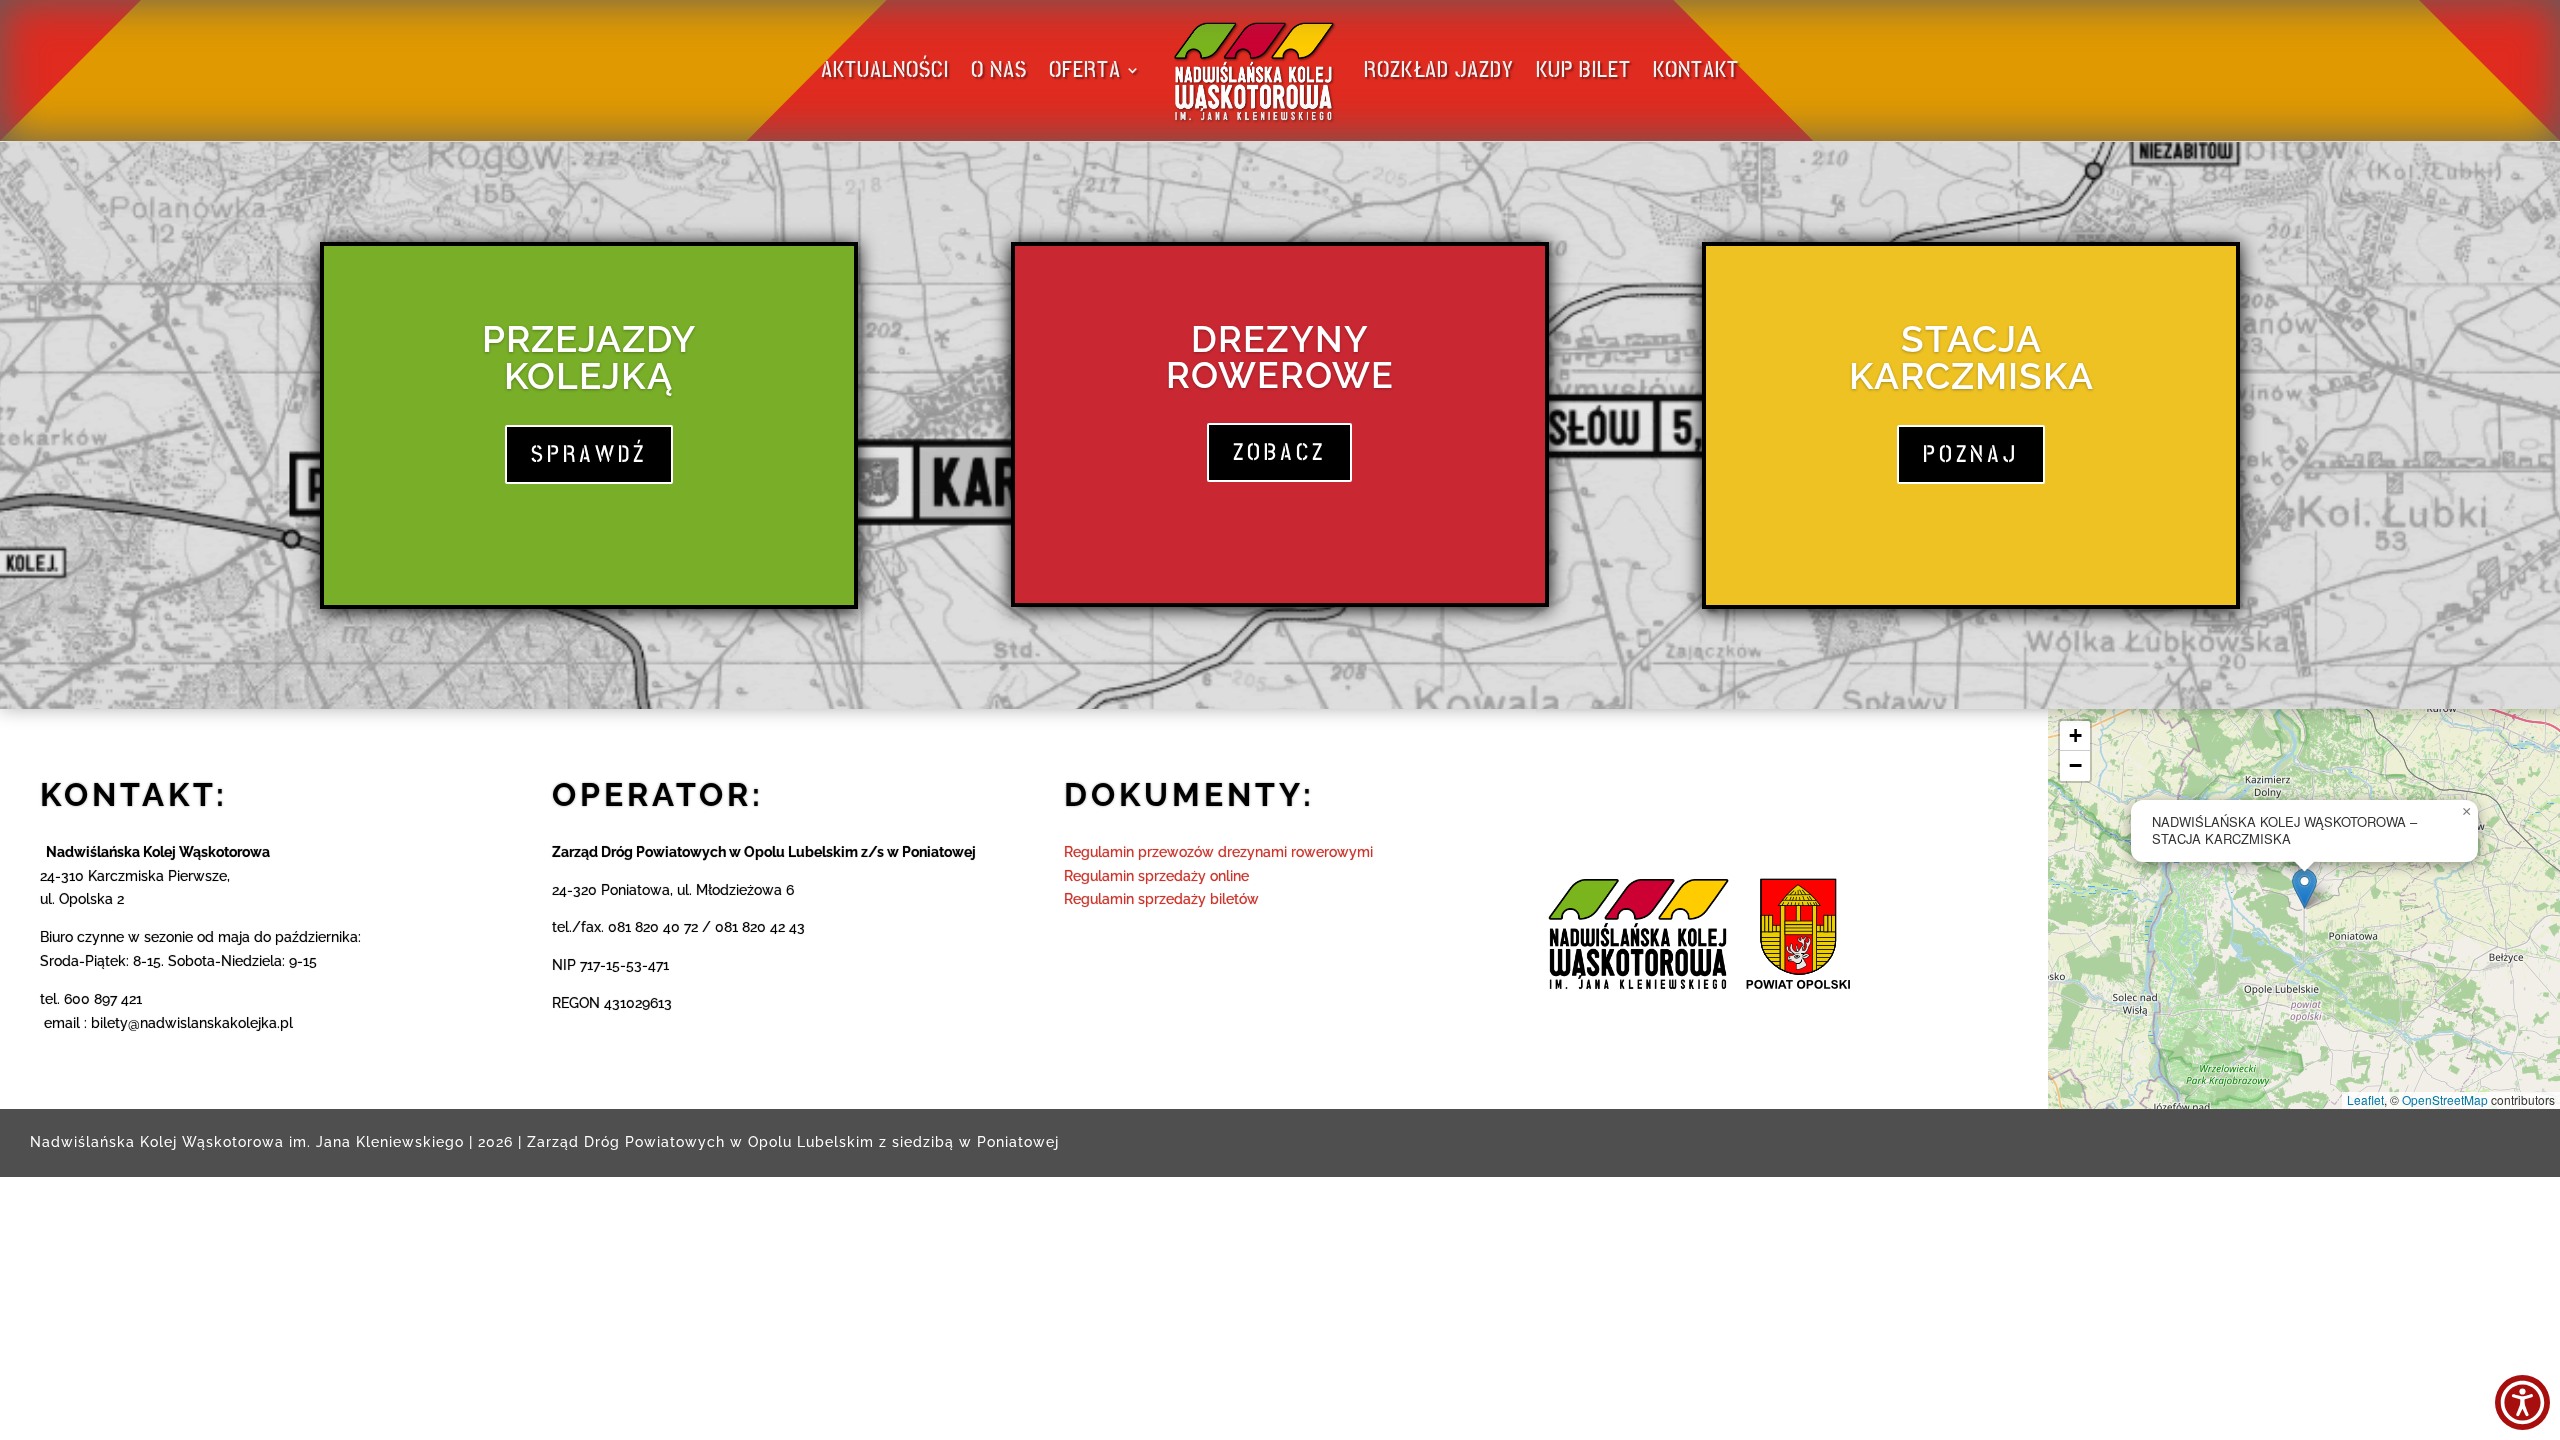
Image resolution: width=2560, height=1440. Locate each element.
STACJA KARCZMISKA (1971, 357)
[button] (2304, 888)
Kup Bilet (1583, 69)
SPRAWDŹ (589, 454)
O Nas (999, 69)
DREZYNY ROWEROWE (1280, 357)
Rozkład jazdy (1439, 69)
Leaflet (2365, 1099)
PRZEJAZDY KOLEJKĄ (589, 357)
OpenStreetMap (2445, 1099)
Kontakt (1696, 69)
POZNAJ (1971, 454)
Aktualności (885, 69)
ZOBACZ (1279, 452)
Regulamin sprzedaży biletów (1161, 899)
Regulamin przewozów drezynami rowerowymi (1218, 852)
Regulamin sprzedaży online (1156, 876)
